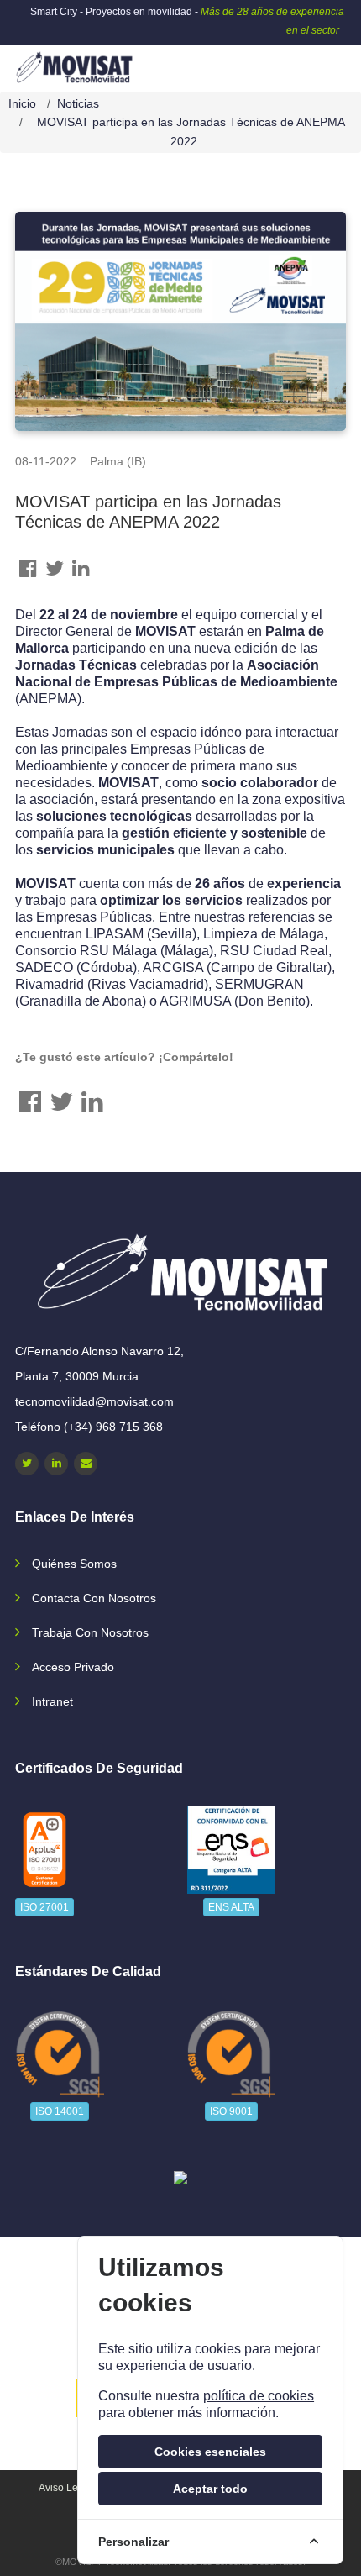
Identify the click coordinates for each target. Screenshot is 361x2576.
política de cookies (259, 2396)
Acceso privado (73, 1667)
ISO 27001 (44, 1907)
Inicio (22, 103)
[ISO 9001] (232, 2054)
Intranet (52, 1701)
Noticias (78, 103)
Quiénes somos (74, 1564)
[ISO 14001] (60, 2054)
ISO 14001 (60, 2111)
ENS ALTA (231, 1907)
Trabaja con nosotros (90, 1632)
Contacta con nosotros (94, 1598)
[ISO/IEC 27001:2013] (44, 1850)
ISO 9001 (231, 2111)
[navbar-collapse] (315, 61)
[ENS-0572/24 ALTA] (232, 1850)
